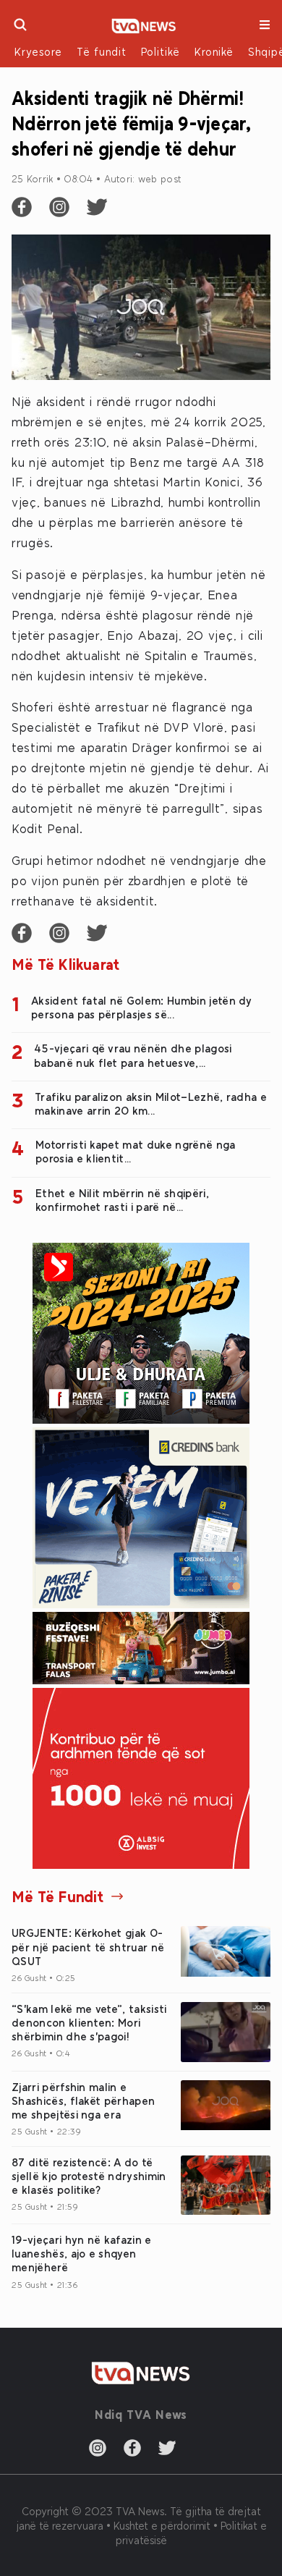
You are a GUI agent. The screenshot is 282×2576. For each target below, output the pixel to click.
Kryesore (38, 51)
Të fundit (102, 51)
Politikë (161, 51)
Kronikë (214, 51)
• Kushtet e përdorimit (160, 2525)
